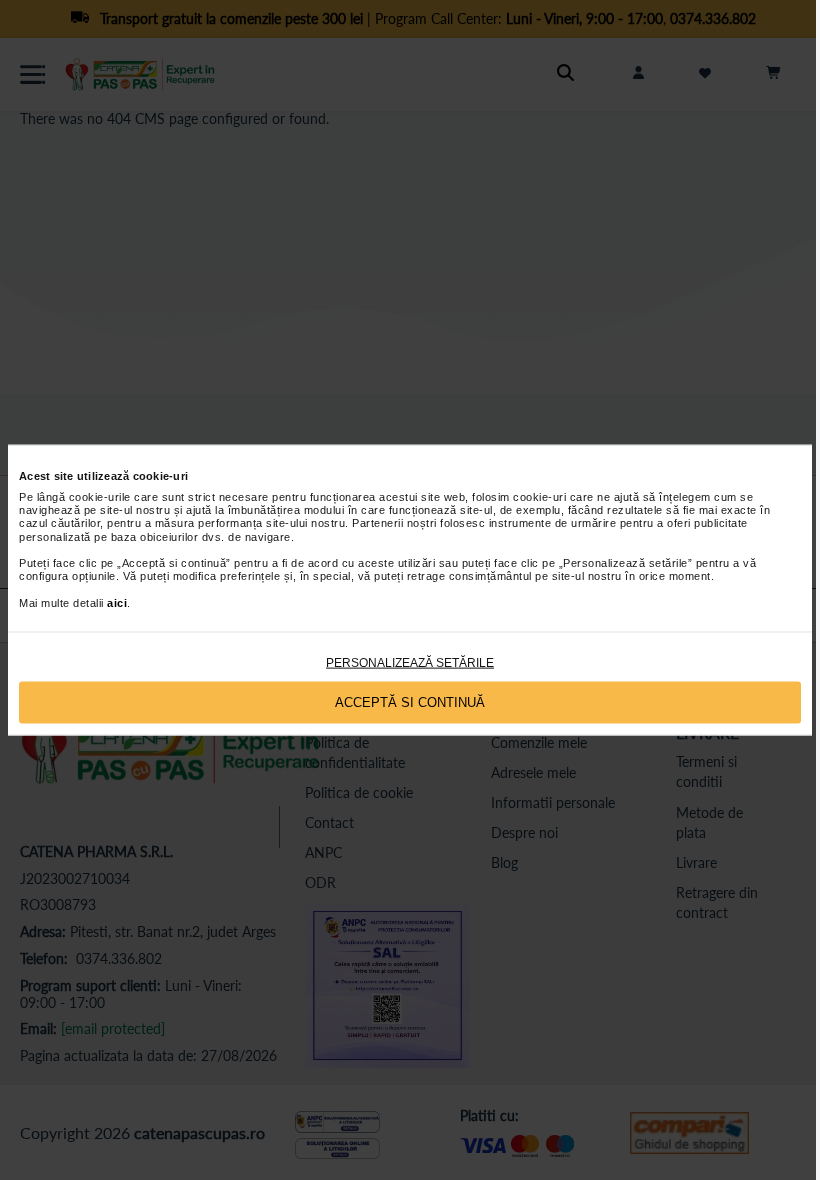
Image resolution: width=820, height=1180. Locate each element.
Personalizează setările (410, 662)
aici (117, 602)
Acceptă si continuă (410, 702)
